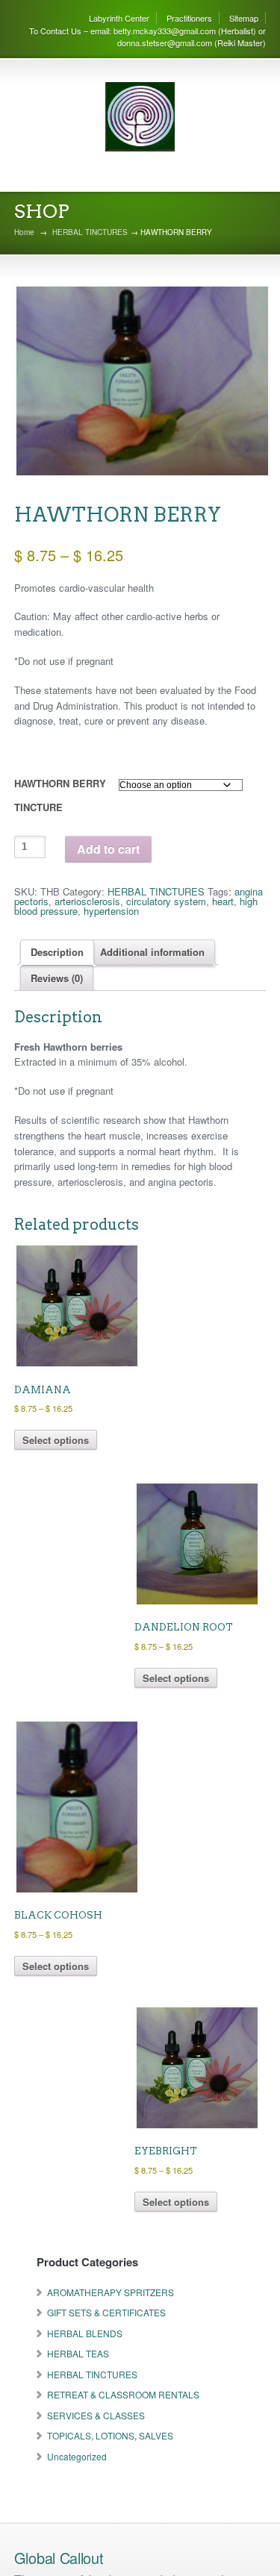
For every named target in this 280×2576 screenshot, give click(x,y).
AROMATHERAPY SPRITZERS (111, 2292)
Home (24, 232)
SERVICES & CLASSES (96, 2415)
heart (223, 901)
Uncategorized (77, 2456)
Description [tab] (57, 952)
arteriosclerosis (87, 901)
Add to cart (108, 849)
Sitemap (244, 18)
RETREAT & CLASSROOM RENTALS (123, 2394)
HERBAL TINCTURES (90, 232)
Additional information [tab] (152, 952)
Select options (56, 1440)
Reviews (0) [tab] (57, 978)
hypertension (111, 911)
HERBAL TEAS (78, 2353)
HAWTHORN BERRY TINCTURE (60, 795)
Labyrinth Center (119, 18)
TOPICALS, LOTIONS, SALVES (110, 2435)
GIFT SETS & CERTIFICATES (106, 2312)
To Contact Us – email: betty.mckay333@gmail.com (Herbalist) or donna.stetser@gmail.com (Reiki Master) (147, 37)
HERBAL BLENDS (85, 2333)
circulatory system (166, 901)
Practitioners (189, 18)
